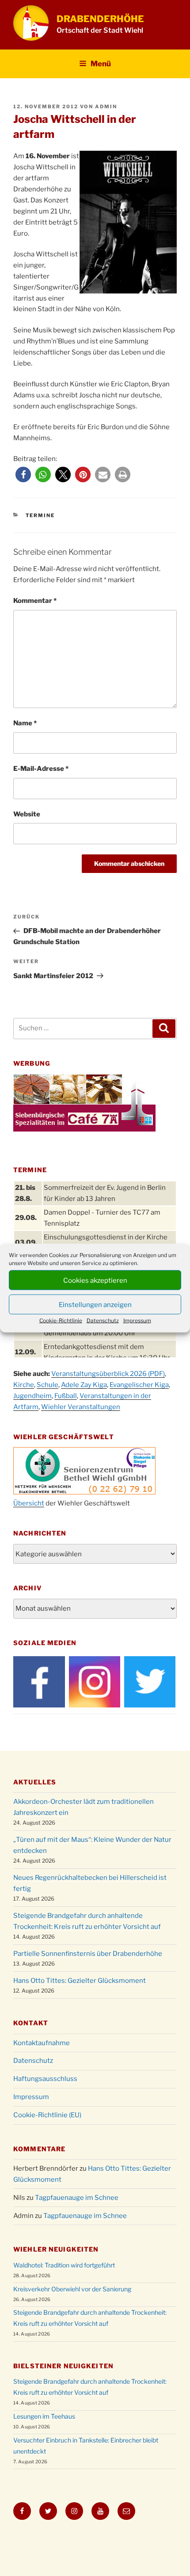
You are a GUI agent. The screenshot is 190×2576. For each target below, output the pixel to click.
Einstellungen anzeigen (95, 1304)
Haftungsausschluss (45, 2079)
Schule (47, 1385)
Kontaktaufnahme (42, 2043)
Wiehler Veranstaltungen (81, 1407)
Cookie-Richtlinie (61, 1320)
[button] (23, 474)
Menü (101, 64)
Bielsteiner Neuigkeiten (63, 2366)
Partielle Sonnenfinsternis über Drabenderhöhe (88, 1954)
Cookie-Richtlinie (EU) (47, 2115)
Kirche (24, 1385)
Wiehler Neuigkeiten (56, 2249)
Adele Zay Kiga (84, 1385)
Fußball (66, 1396)
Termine (40, 515)
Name (25, 723)
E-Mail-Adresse (41, 769)
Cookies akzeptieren (95, 1280)
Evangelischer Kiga (139, 1385)
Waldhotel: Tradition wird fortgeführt (64, 2265)
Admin (106, 107)
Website (27, 814)
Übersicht (29, 1503)
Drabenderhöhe (100, 19)
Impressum (137, 1320)
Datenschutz (103, 1320)
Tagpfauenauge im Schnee (77, 2198)
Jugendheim (32, 1396)
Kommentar (35, 601)
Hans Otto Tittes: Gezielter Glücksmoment (80, 1981)
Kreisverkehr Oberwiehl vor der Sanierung (72, 2289)
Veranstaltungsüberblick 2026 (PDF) (108, 1374)
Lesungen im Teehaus (44, 2416)
